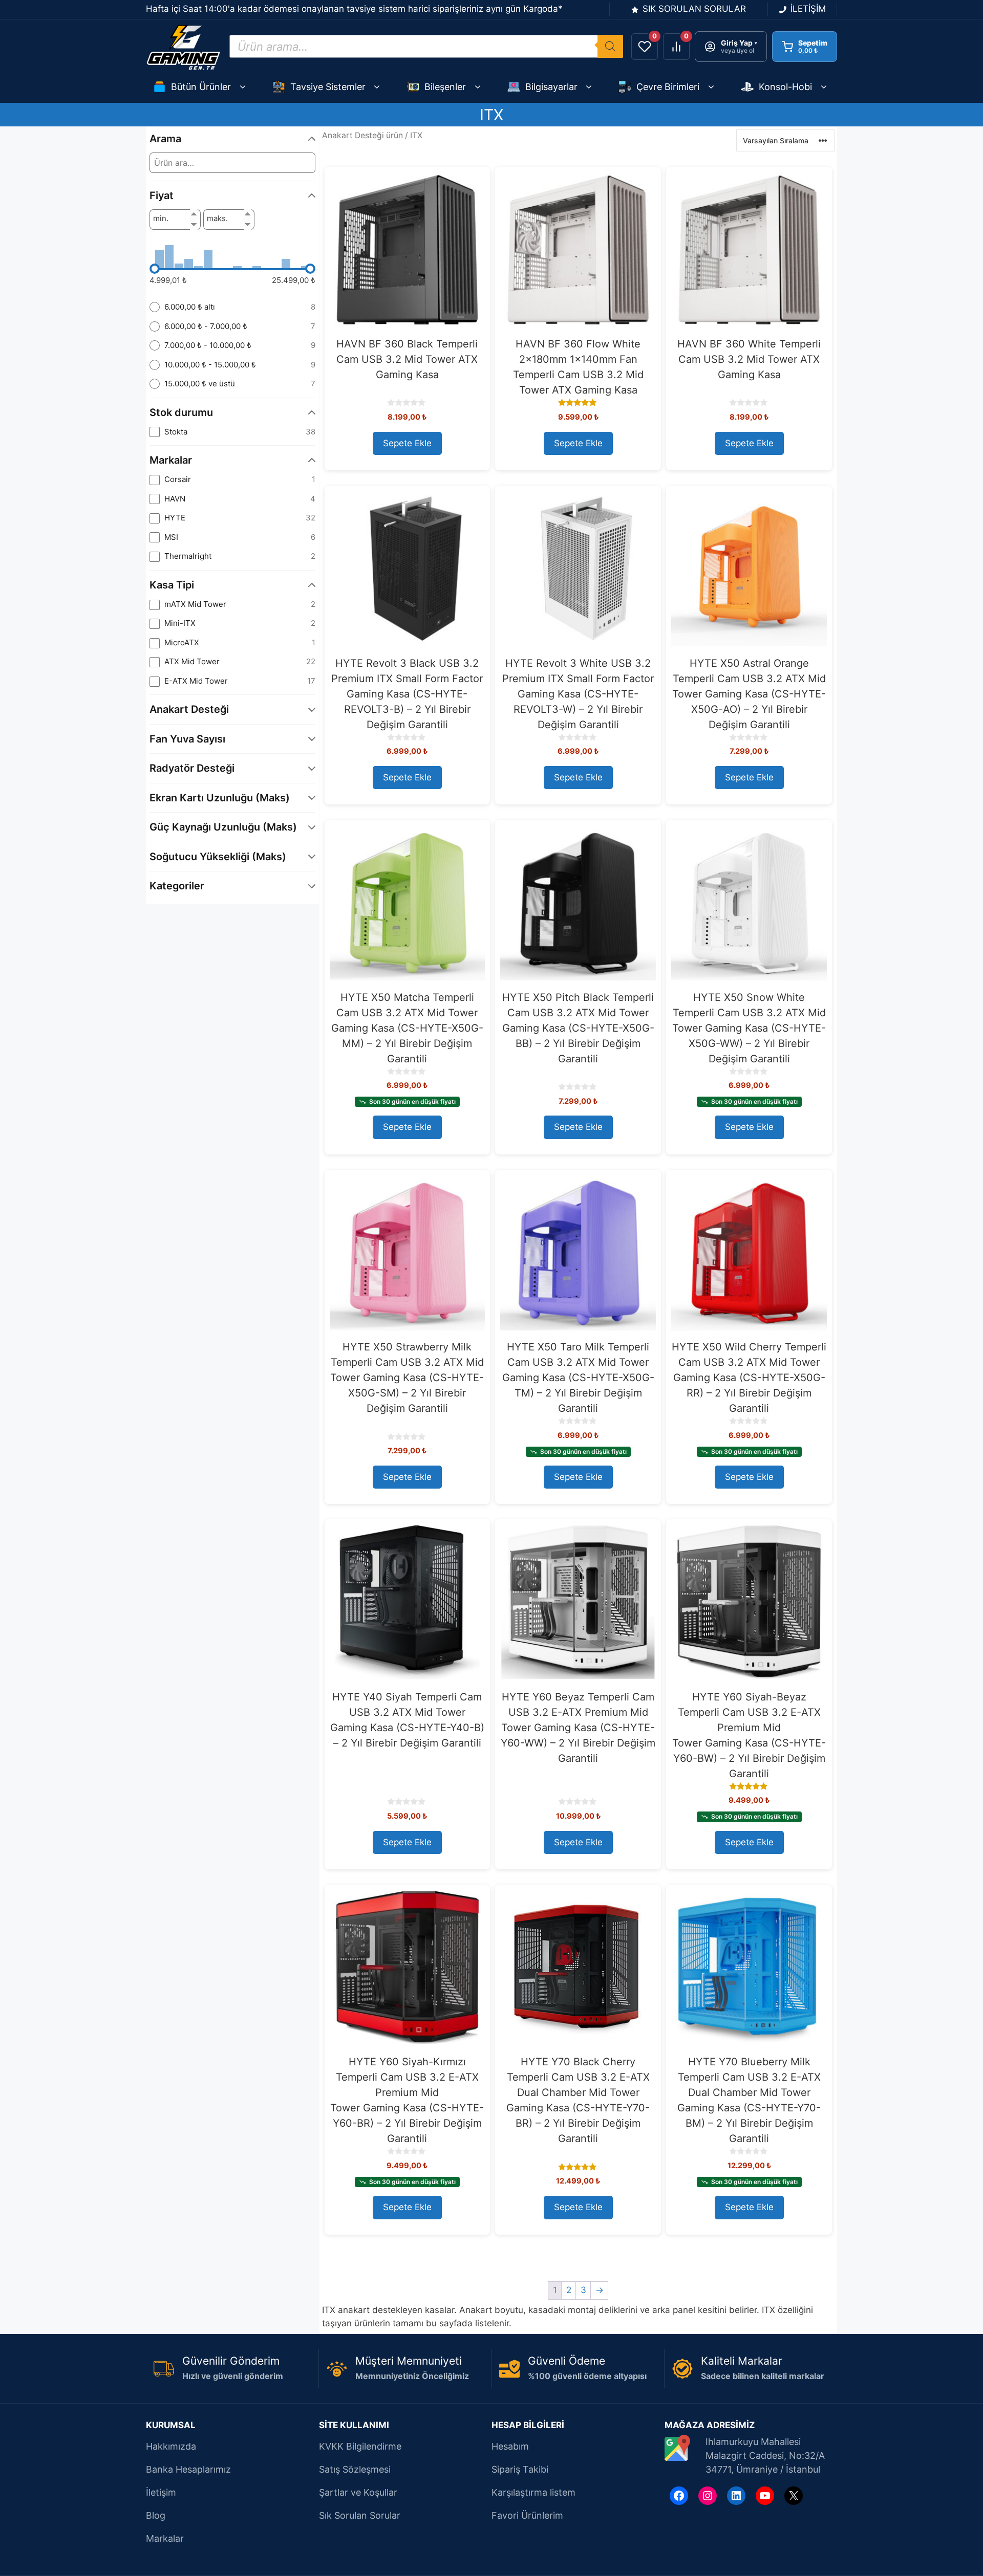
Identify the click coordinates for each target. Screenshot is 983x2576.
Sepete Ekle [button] (407, 443)
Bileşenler (445, 87)
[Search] (610, 46)
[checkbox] (232, 432)
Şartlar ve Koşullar (358, 2492)
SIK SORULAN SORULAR (694, 9)
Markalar (165, 2538)
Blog (156, 2515)
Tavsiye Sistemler (328, 87)
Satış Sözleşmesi (355, 2469)
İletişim (161, 2492)
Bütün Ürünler (201, 87)
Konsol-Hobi (785, 87)
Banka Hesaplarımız (188, 2469)
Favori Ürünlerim (527, 2515)
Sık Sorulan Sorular (360, 2515)
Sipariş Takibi (520, 2469)
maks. (217, 219)
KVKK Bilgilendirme (360, 2446)
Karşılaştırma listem (533, 2492)
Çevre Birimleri (668, 87)
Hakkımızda (171, 2446)
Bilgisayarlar (551, 87)
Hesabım (510, 2446)
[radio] (232, 307)
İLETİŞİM (808, 9)
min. (161, 219)
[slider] (155, 269)
